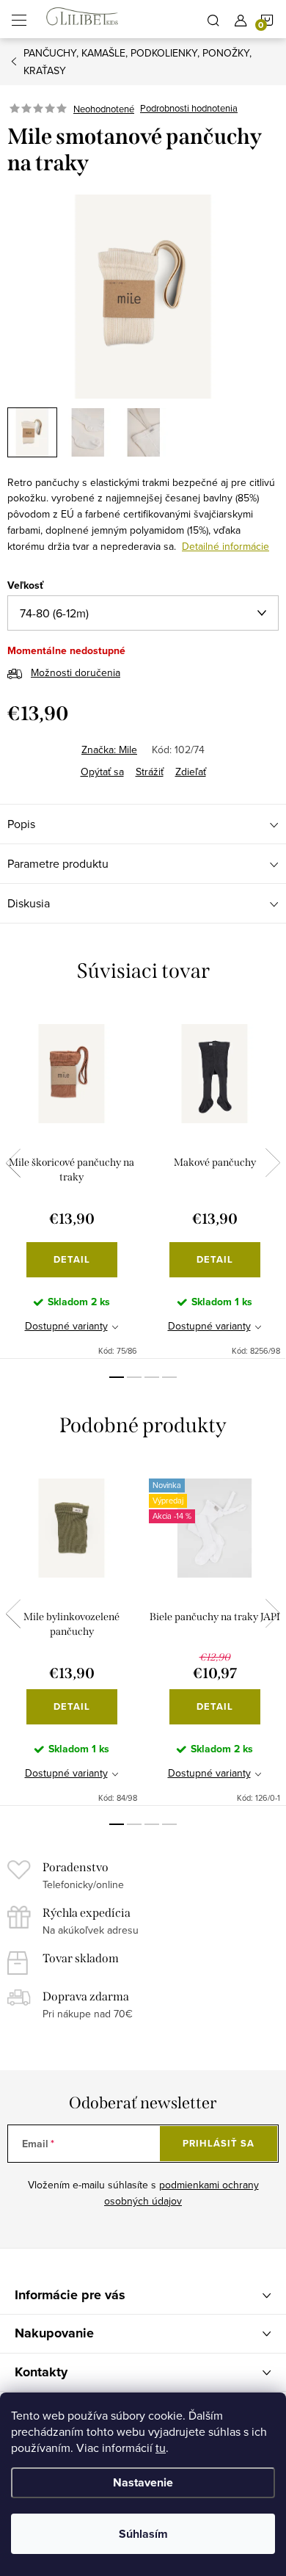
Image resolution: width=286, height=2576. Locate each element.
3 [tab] (152, 1377)
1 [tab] (117, 1377)
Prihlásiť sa (219, 2143)
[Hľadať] (213, 19)
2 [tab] (134, 1377)
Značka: (109, 750)
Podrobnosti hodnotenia (189, 109)
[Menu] (19, 19)
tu (161, 2448)
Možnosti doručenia (76, 672)
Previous (13, 1163)
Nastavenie (143, 2482)
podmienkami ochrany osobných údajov (181, 2193)
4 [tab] (169, 1377)
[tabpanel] (71, 1182)
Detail (72, 1259)
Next (273, 1163)
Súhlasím (143, 2534)
